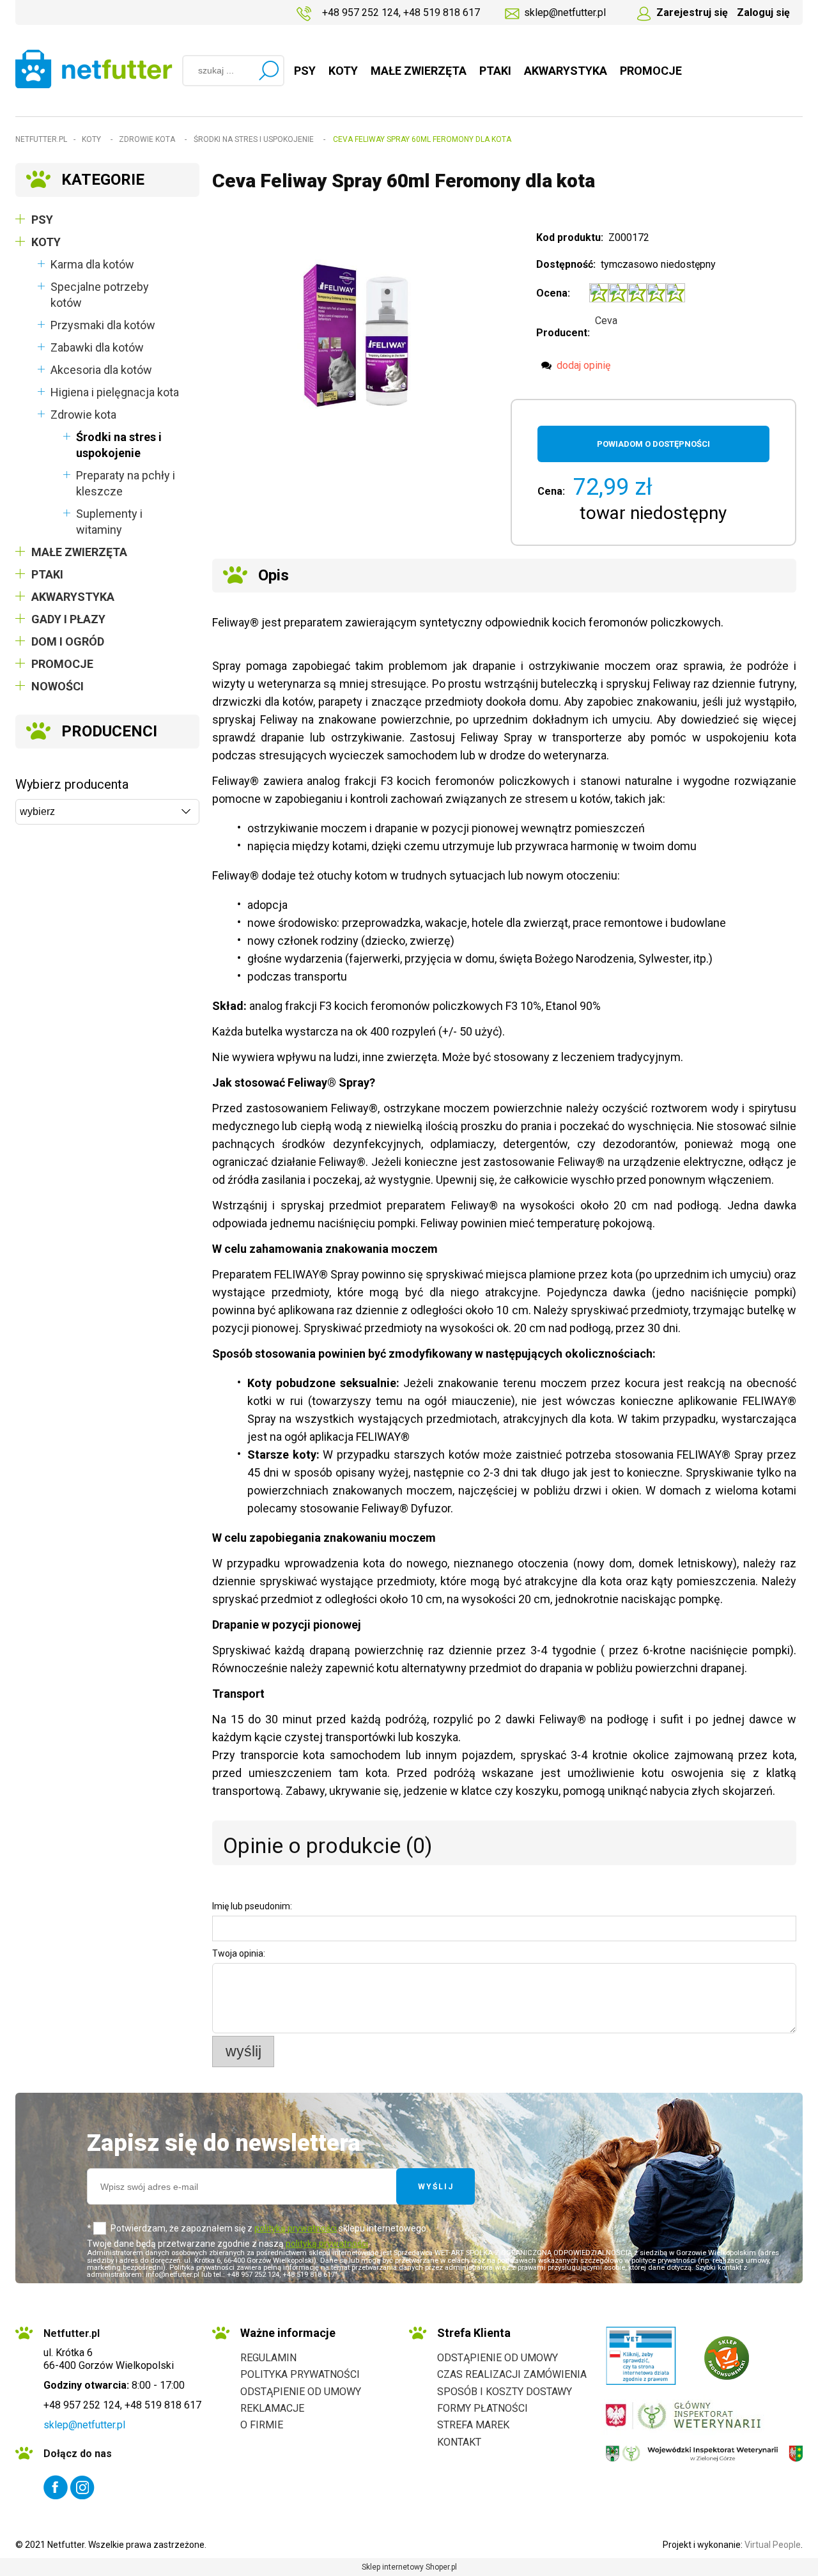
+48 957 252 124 (360, 12)
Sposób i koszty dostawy (505, 2392)
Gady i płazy (68, 619)
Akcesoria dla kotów (101, 370)
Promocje (62, 664)
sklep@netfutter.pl (565, 12)
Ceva (606, 321)
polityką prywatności (296, 2228)
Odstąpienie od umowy (301, 2392)
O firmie (262, 2425)
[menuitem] (305, 71)
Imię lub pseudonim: (252, 1906)
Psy (42, 220)
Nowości (58, 686)
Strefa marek (473, 2425)
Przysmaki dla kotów (103, 325)
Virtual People (773, 2545)
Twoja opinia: (239, 1953)
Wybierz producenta (72, 784)
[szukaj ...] (268, 70)
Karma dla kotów (92, 264)
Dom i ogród (68, 641)
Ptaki (47, 574)
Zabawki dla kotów (97, 347)
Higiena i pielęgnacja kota (115, 392)
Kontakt (459, 2442)
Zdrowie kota (83, 415)
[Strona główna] (94, 69)
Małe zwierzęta (79, 552)
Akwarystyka (73, 597)
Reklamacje (272, 2408)
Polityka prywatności (300, 2374)
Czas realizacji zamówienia (512, 2374)
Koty (46, 242)
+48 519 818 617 (442, 12)
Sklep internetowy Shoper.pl (409, 2567)
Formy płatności (482, 2408)
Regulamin (268, 2358)
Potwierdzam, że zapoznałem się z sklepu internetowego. (269, 2228)
